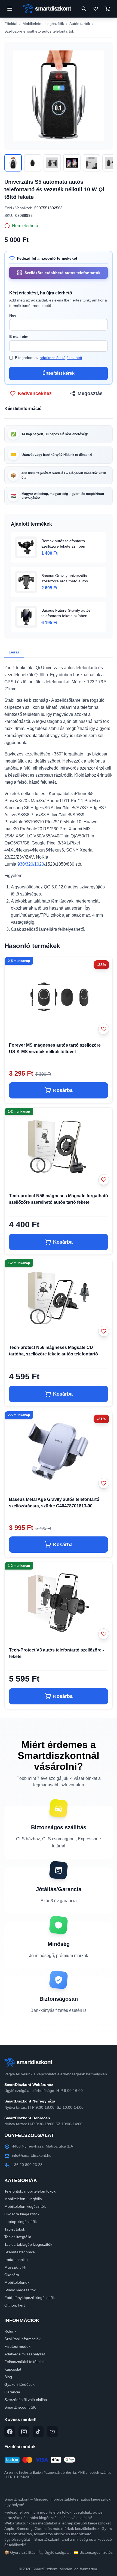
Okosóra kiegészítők (22, 2214)
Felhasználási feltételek (24, 2362)
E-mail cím (19, 336)
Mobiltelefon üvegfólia (23, 2199)
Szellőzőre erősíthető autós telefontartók (39, 31)
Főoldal (11, 24)
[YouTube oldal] (52, 2432)
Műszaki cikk (15, 2267)
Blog (8, 2377)
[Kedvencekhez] (104, 1029)
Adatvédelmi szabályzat (25, 2354)
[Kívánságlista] (96, 9)
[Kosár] (108, 9)
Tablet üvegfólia (18, 2237)
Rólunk (10, 2331)
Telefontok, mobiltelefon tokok (30, 2191)
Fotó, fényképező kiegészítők (30, 2298)
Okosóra (12, 2275)
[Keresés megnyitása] (84, 9)
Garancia (12, 2392)
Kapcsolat (13, 2369)
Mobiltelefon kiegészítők (43, 24)
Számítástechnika (20, 2252)
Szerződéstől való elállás (26, 2400)
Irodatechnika (16, 2260)
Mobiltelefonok (17, 2282)
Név (13, 315)
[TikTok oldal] (38, 2432)
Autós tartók (80, 24)
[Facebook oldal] (10, 2432)
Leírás (14, 652)
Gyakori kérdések (19, 2384)
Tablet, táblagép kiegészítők (28, 2244)
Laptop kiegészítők (21, 2222)
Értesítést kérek (59, 373)
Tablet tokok (15, 2229)
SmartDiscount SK (20, 2407)
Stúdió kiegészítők (20, 2290)
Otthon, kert (15, 2305)
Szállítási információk (22, 2339)
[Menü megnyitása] (10, 9)
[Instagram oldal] (24, 2432)
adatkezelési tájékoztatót (61, 358)
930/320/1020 (31, 864)
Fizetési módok (17, 2346)
